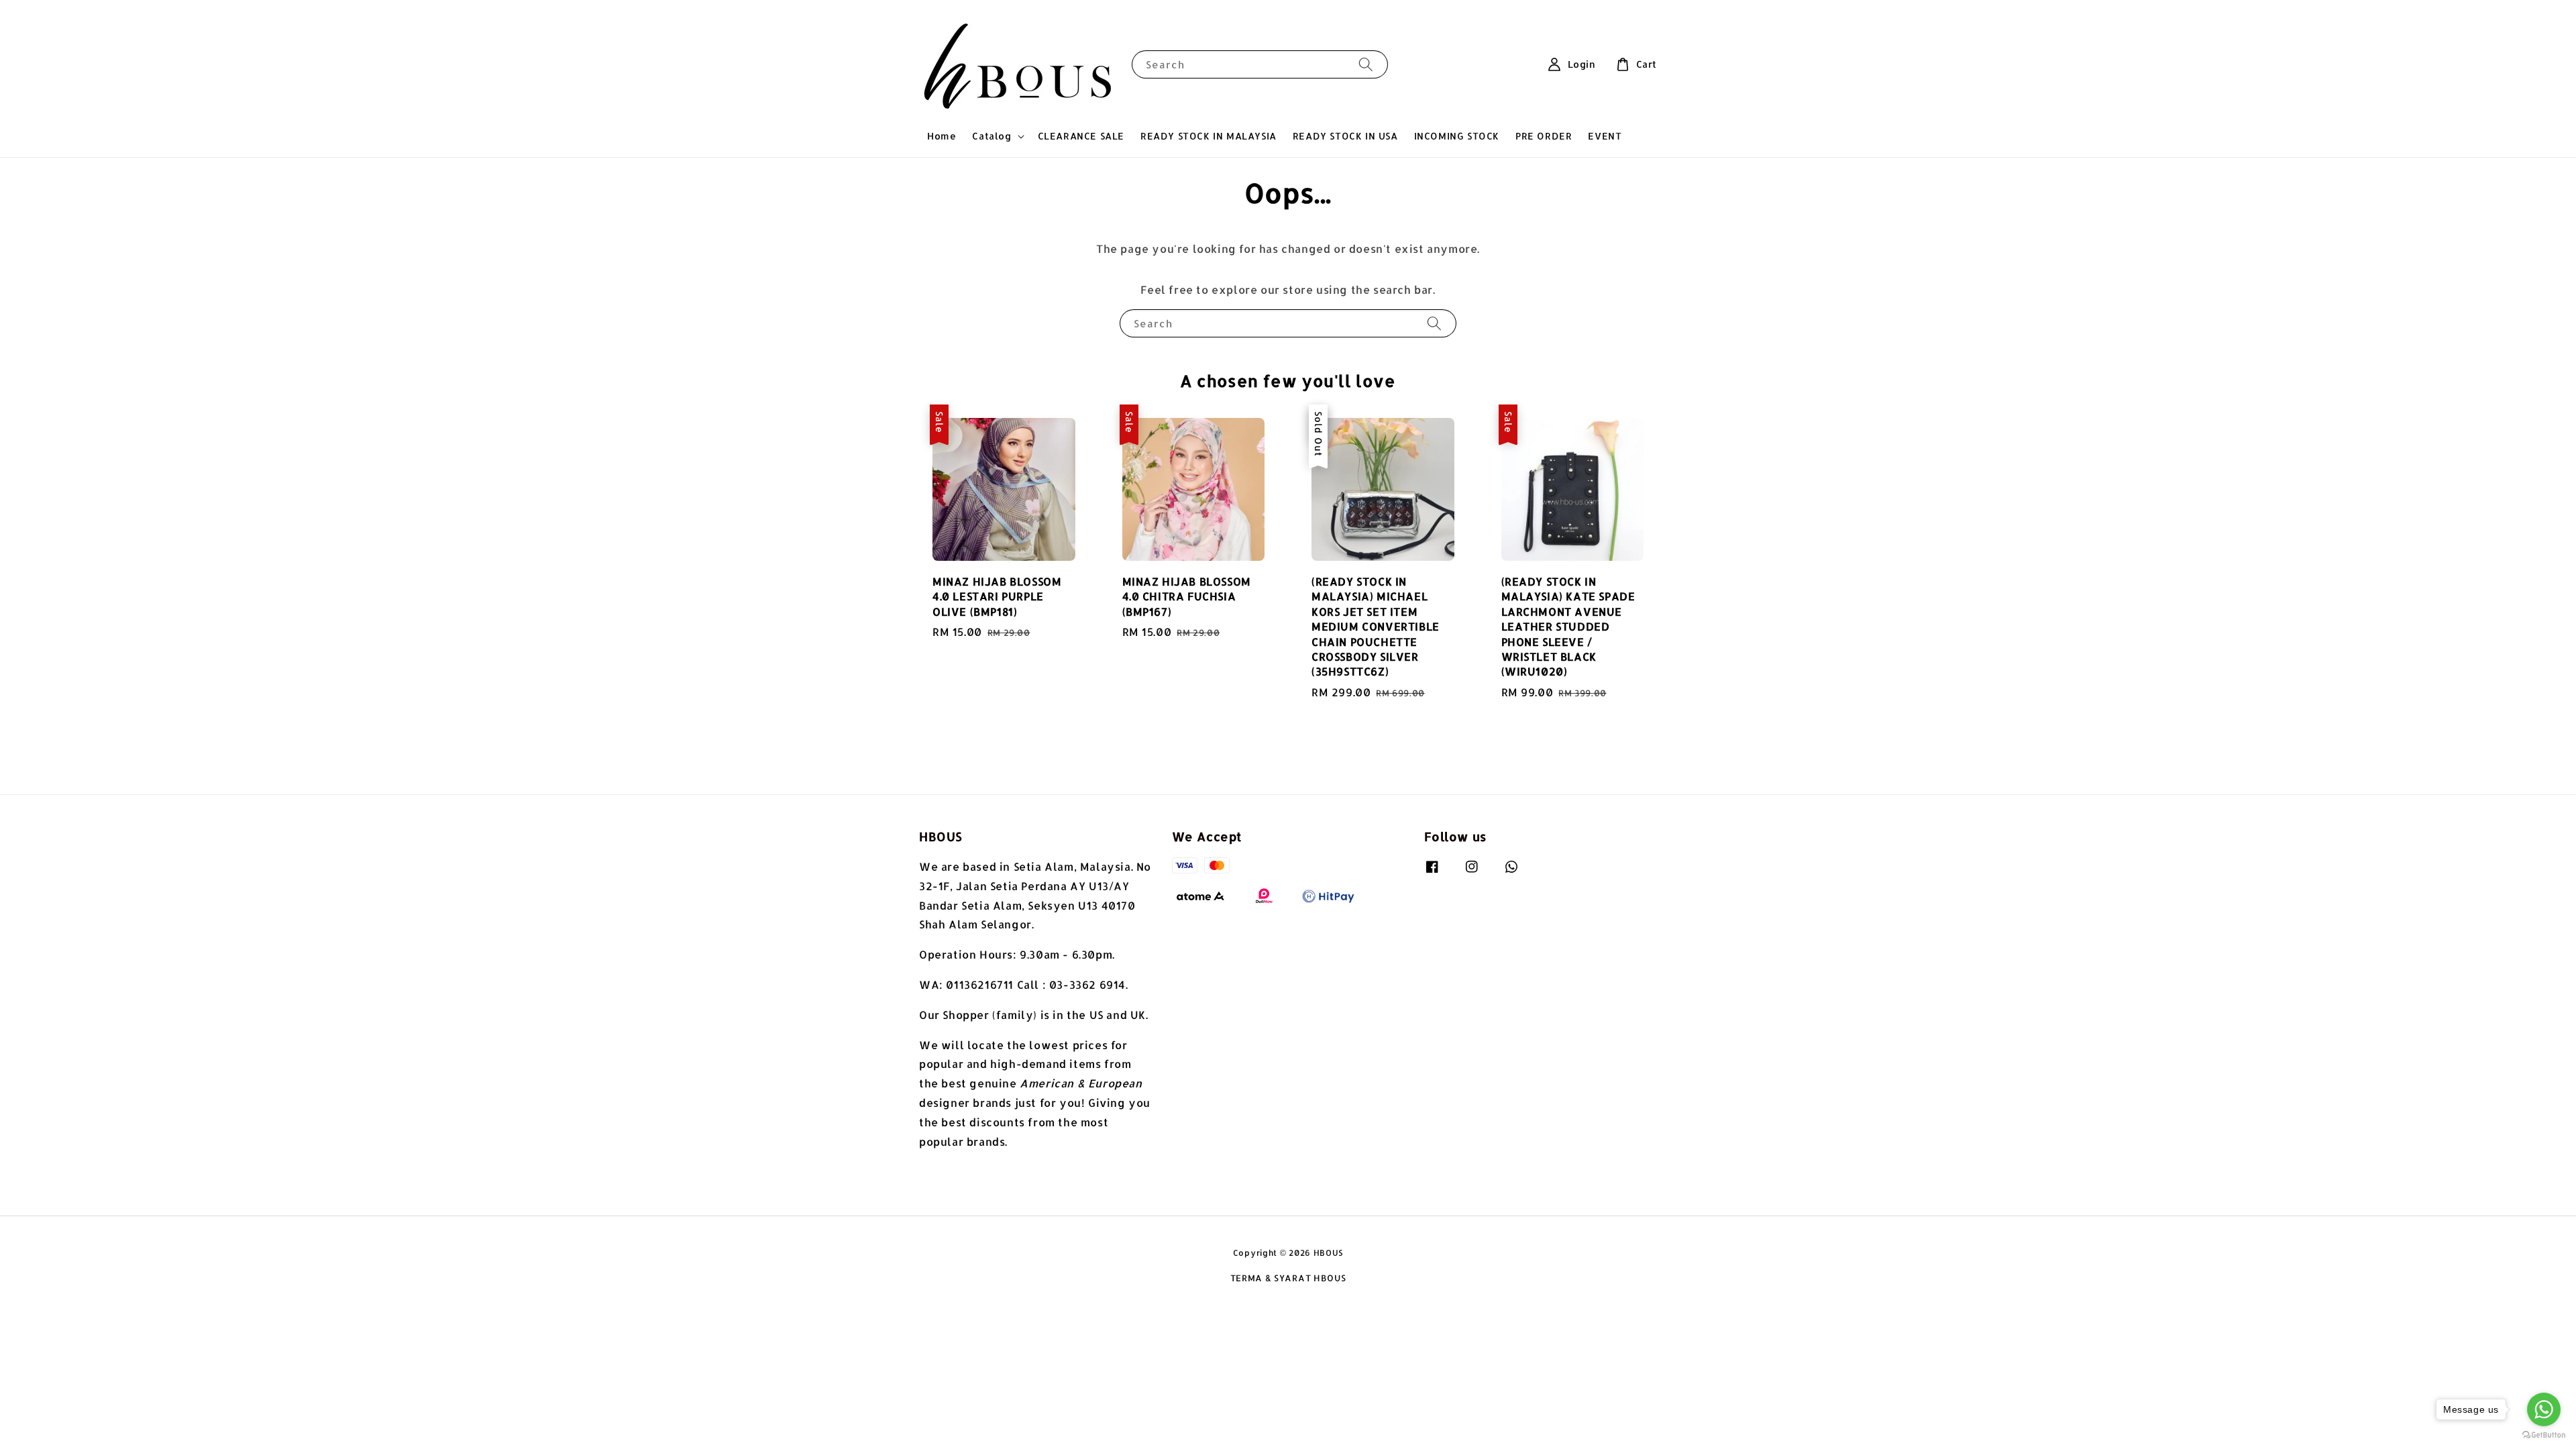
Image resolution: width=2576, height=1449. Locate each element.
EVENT (1605, 136)
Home (942, 136)
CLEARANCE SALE (1081, 136)
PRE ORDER (1544, 136)
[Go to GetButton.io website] (2544, 1435)
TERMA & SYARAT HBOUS (1288, 1278)
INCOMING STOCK (1457, 136)
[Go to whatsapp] (2544, 1409)
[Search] (1366, 64)
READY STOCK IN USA (1345, 136)
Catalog (991, 136)
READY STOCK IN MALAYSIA (1209, 136)
